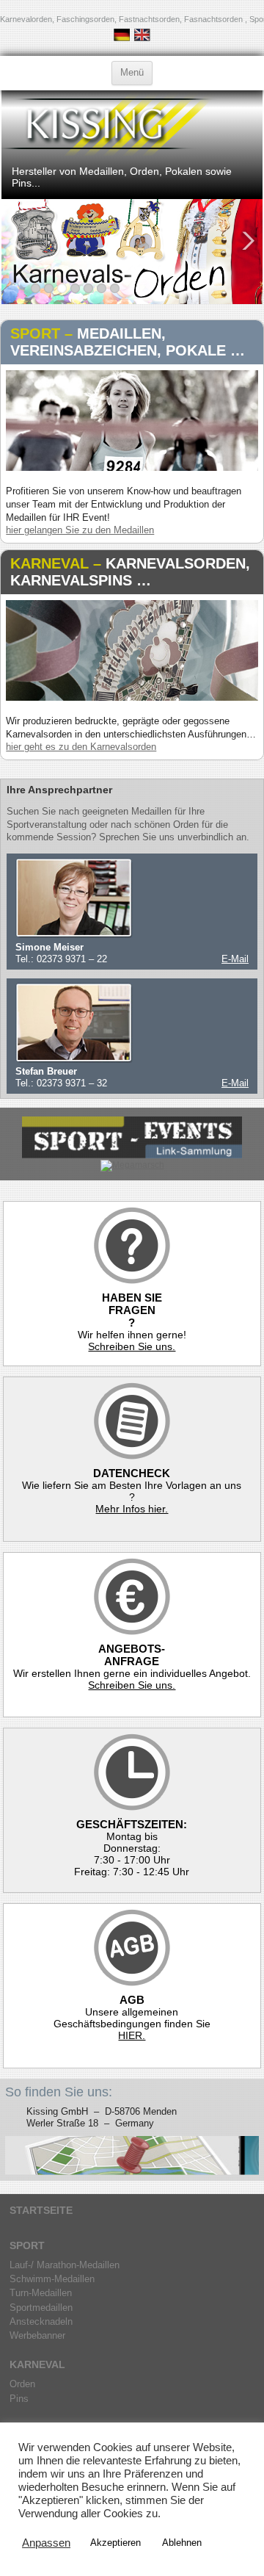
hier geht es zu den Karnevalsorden (81, 747)
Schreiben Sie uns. (132, 1346)
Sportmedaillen (41, 2308)
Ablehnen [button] (182, 2543)
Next (249, 241)
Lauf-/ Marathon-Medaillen (65, 2265)
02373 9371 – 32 (72, 1083)
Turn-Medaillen (41, 2293)
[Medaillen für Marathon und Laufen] (132, 468)
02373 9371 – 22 (70, 959)
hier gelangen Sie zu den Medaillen (80, 530)
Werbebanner (37, 2335)
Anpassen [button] (46, 2543)
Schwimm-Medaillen (52, 2279)
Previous (15, 241)
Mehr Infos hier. (132, 1509)
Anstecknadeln (41, 2321)
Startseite (41, 2210)
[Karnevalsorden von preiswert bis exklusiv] (132, 698)
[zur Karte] (132, 2155)
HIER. (132, 2035)
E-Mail (235, 959)
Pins (19, 2399)
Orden (22, 2384)
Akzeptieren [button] (115, 2543)
